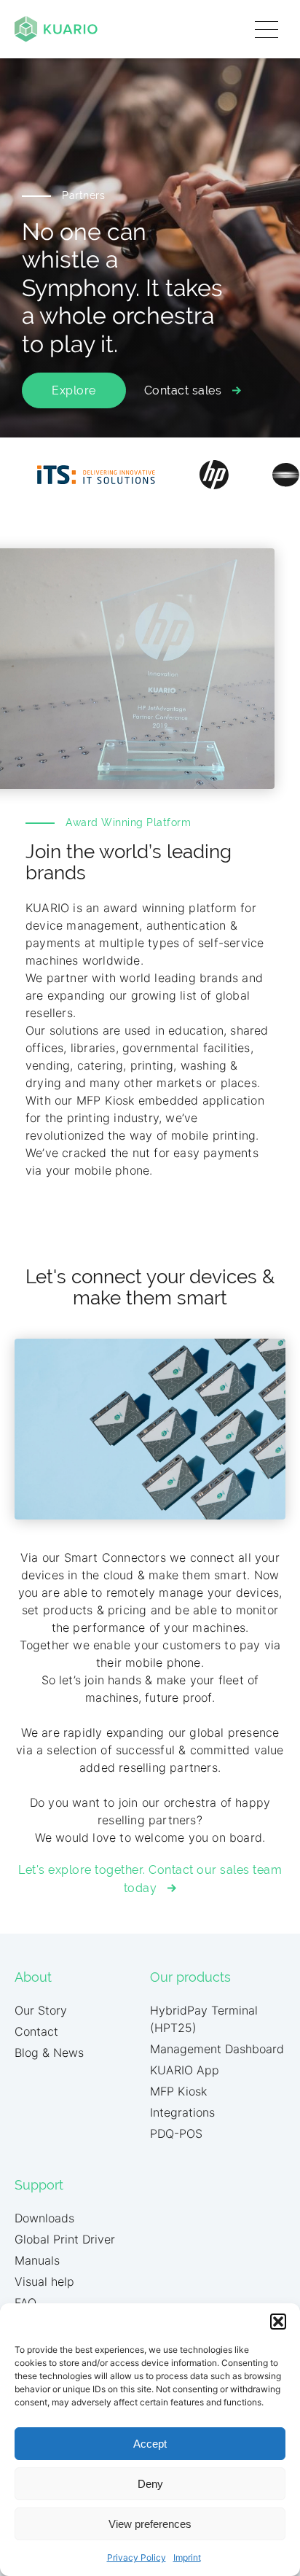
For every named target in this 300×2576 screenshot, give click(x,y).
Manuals (37, 2260)
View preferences (150, 2524)
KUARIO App (185, 2070)
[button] (278, 2322)
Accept (150, 2444)
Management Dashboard (217, 2049)
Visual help (44, 2281)
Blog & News (49, 2052)
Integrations (182, 2112)
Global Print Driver (65, 2239)
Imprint (187, 2557)
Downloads (44, 2218)
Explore (74, 390)
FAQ (25, 2303)
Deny (150, 2484)
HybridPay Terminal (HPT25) (204, 2019)
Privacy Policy (137, 2557)
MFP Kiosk (178, 2091)
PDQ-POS (176, 2133)
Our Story (41, 2010)
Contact (36, 2031)
